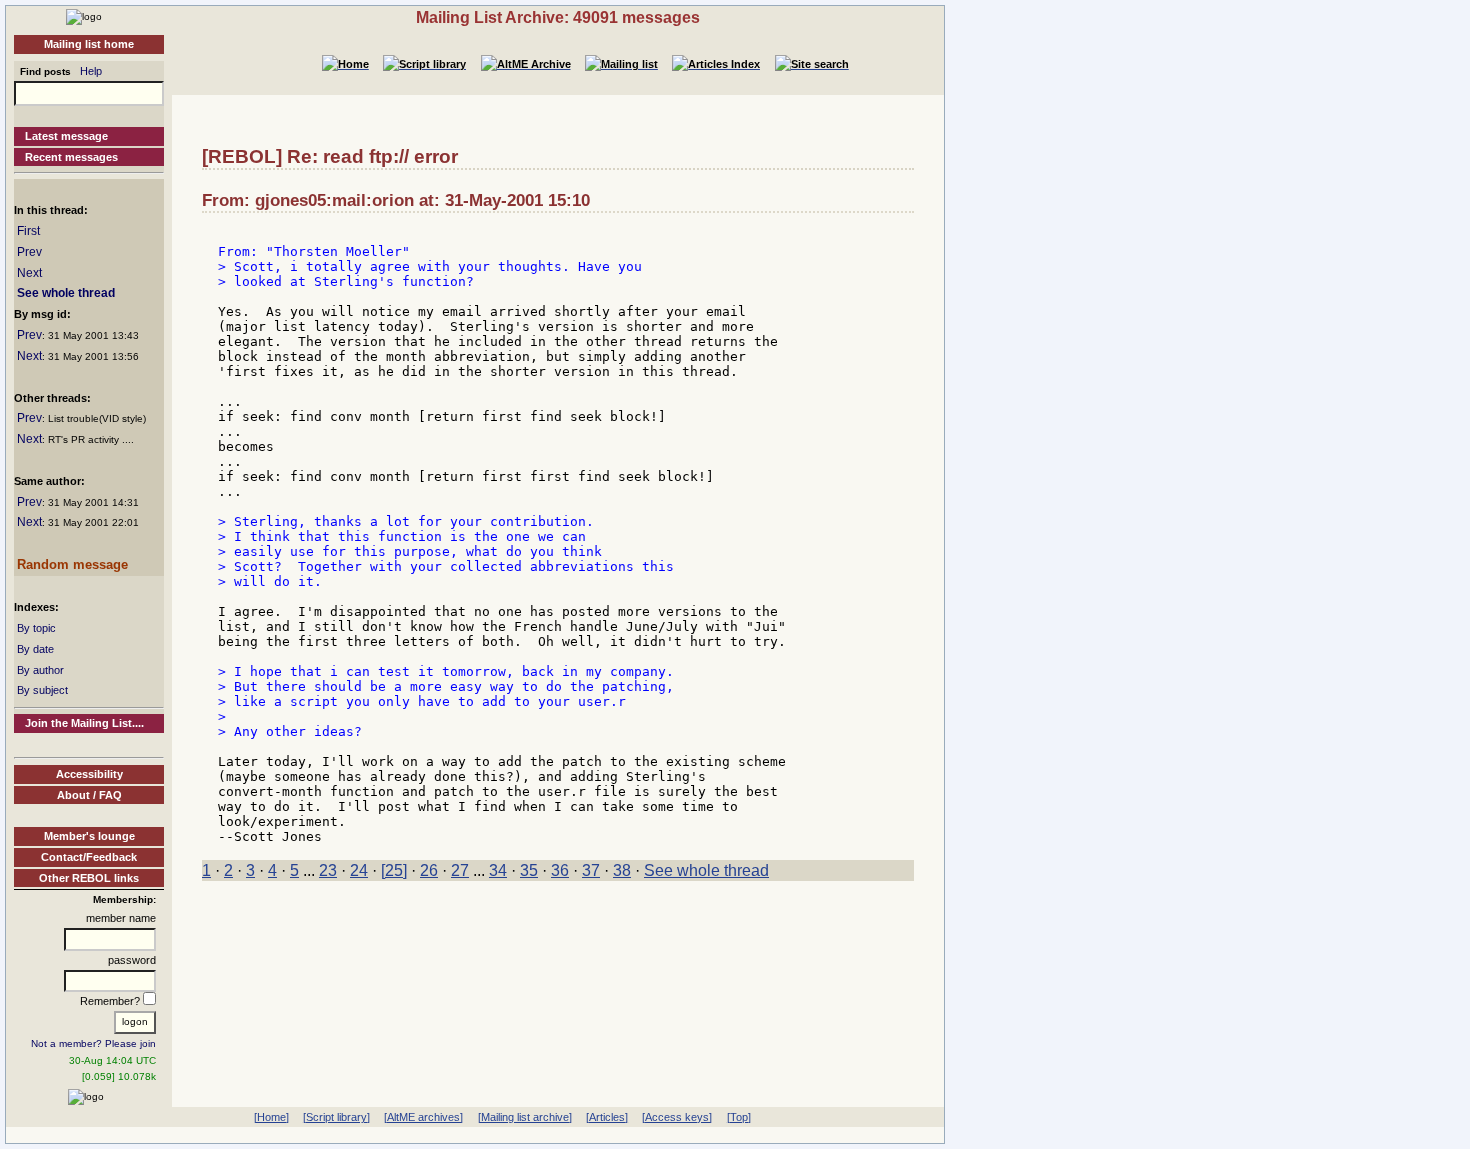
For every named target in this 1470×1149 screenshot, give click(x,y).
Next (29, 273)
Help (91, 71)
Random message (72, 564)
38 (622, 870)
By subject (42, 690)
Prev (29, 252)
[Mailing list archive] (525, 1117)
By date (35, 649)
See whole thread (66, 293)
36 (560, 870)
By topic (36, 628)
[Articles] (607, 1117)
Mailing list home (89, 44)
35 (529, 870)
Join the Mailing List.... (84, 723)
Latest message (66, 136)
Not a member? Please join (93, 1043)
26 (429, 870)
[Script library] (336, 1117)
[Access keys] (677, 1117)
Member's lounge (89, 836)
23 (328, 870)
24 (359, 870)
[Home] (84, 16)
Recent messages (71, 157)
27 (460, 870)
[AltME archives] (423, 1117)
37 (591, 870)
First (28, 231)
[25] (394, 870)
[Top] (739, 1117)
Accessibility (89, 774)
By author (40, 670)
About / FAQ (89, 795)
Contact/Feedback (89, 857)
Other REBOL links (89, 878)
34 (498, 870)
